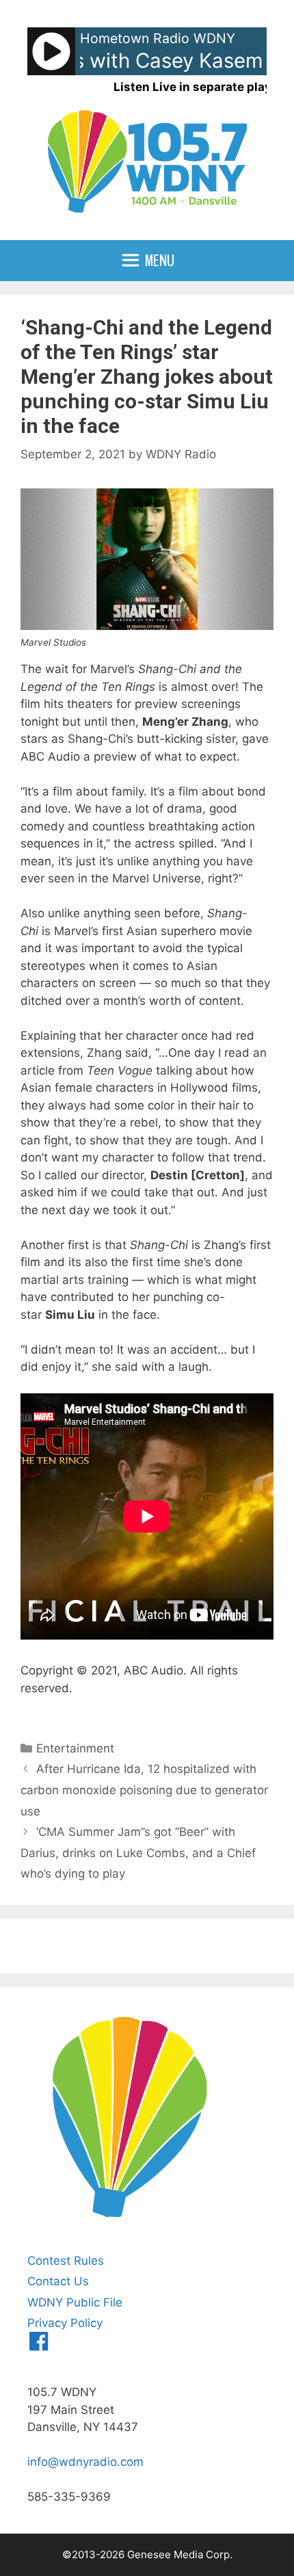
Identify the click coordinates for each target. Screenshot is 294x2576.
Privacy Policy (65, 2323)
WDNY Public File (75, 2302)
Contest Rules (66, 2261)
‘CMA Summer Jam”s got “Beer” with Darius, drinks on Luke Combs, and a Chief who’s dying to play (138, 1853)
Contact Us (58, 2281)
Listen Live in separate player (198, 87)
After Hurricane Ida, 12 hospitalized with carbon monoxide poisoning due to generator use (144, 1790)
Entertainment (75, 1748)
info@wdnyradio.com (85, 2462)
